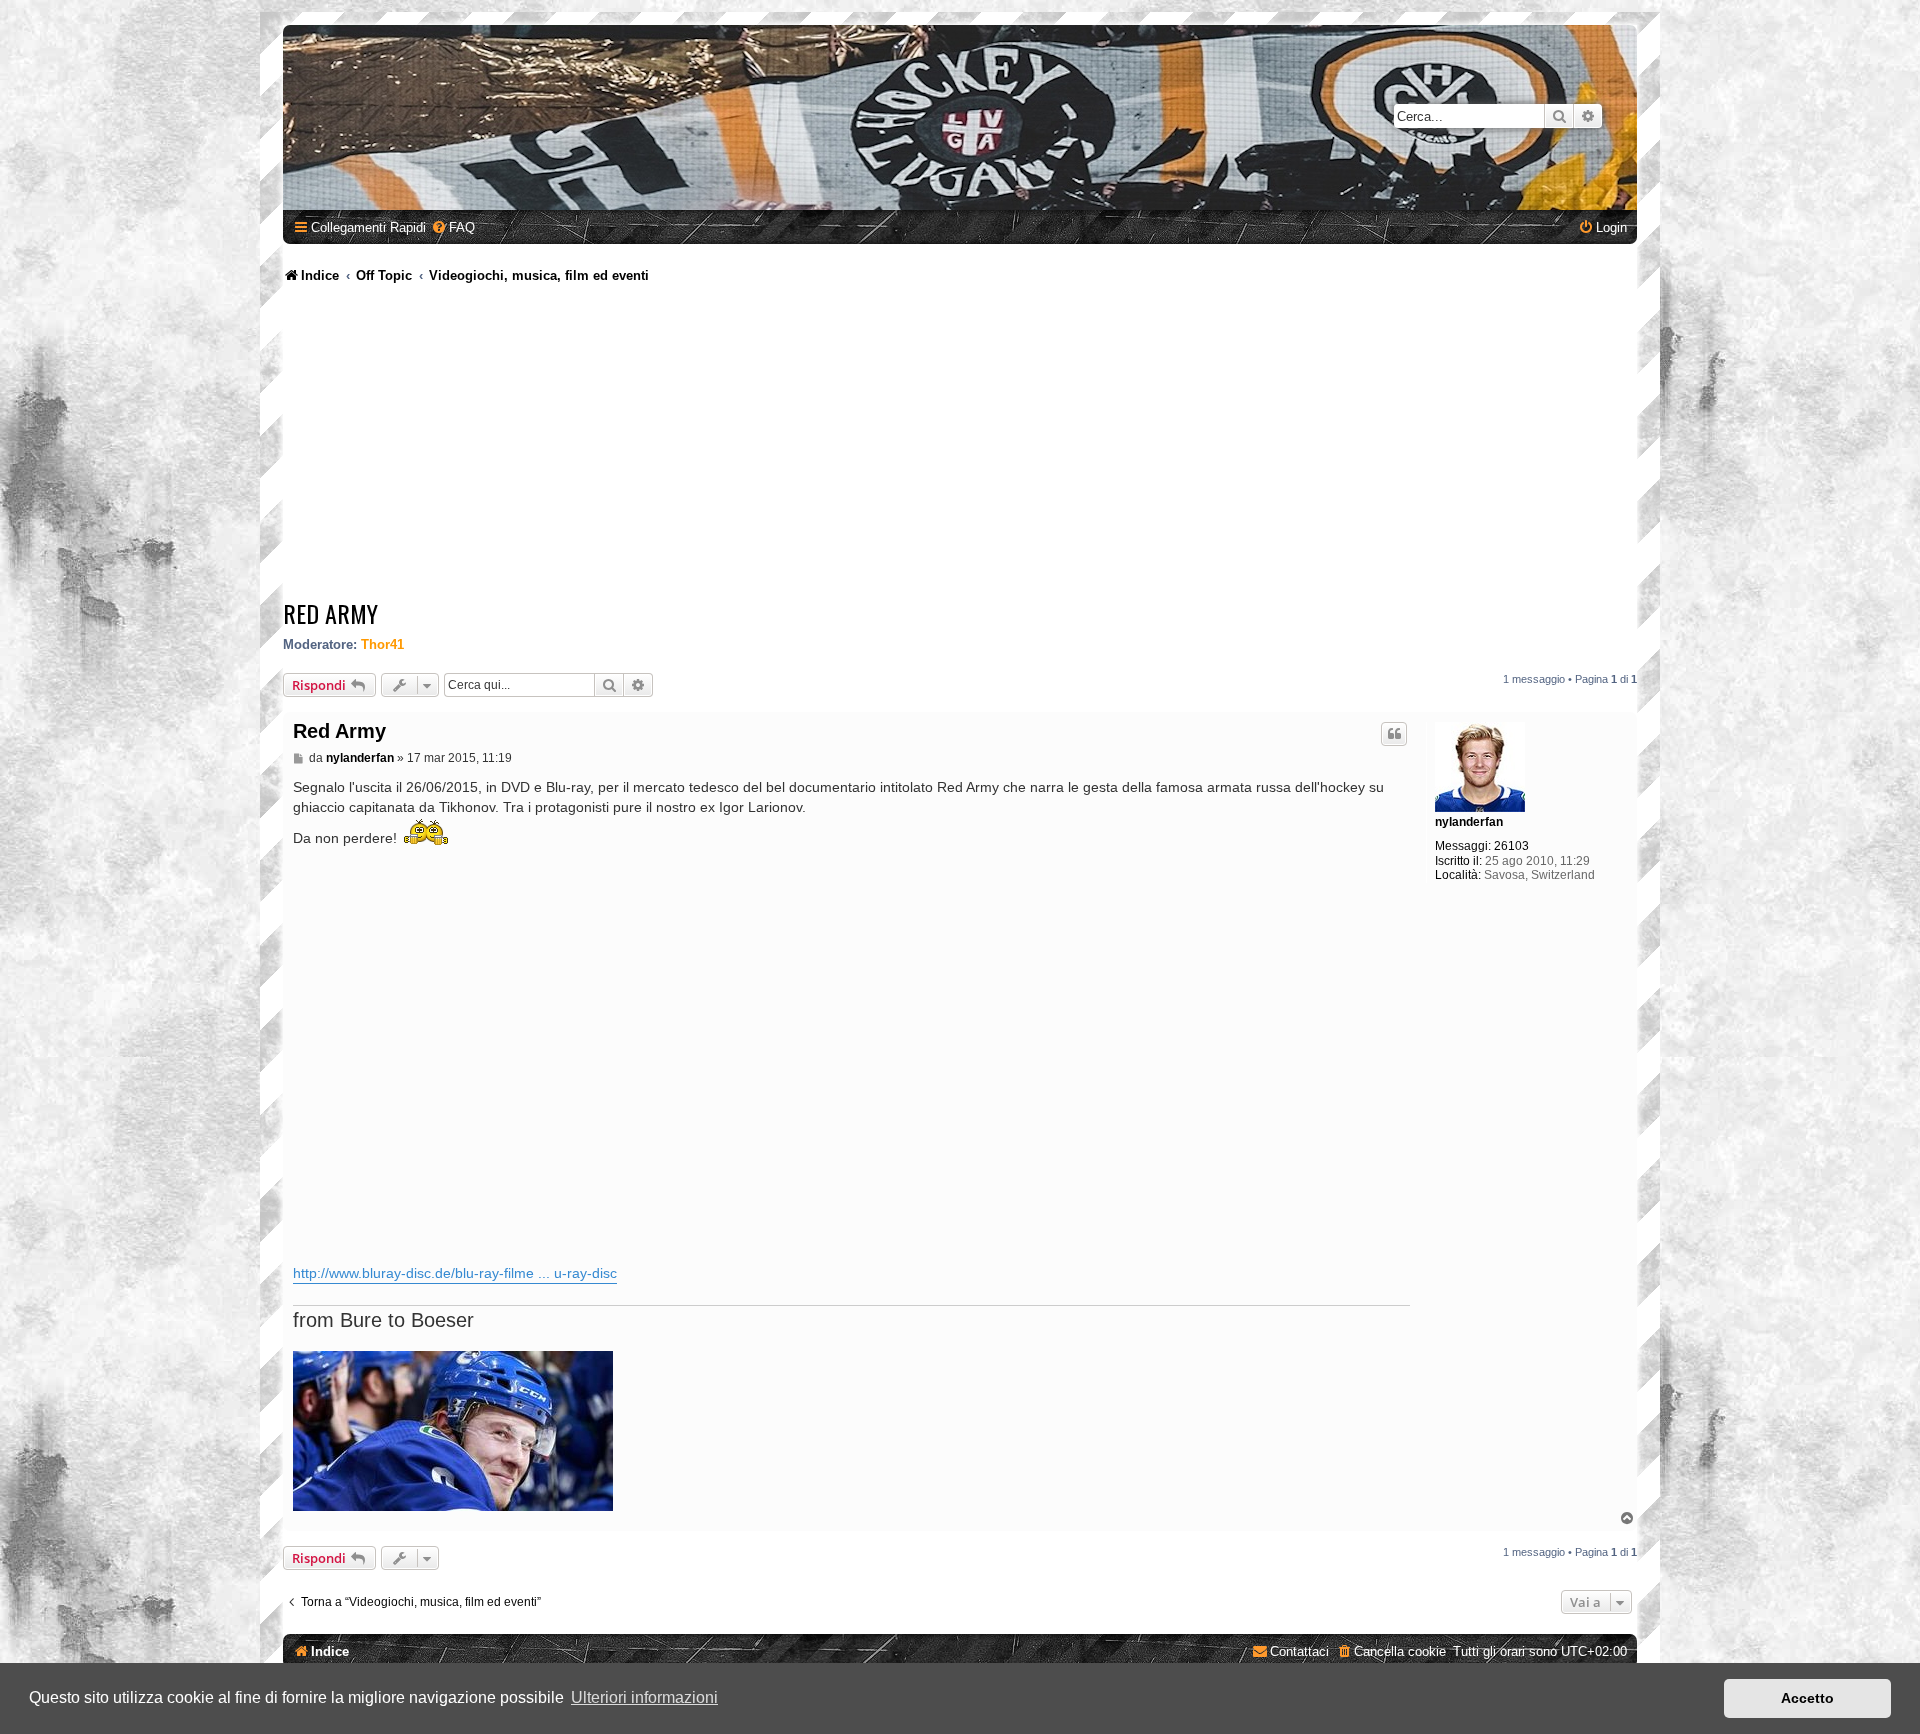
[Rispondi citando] (1394, 734)
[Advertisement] (960, 445)
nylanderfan (1469, 822)
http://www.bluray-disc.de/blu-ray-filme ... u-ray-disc (455, 1273)
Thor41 (382, 644)
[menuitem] (453, 227)
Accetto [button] (1807, 1698)
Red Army (330, 613)
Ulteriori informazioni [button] (644, 1697)
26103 (1511, 846)
